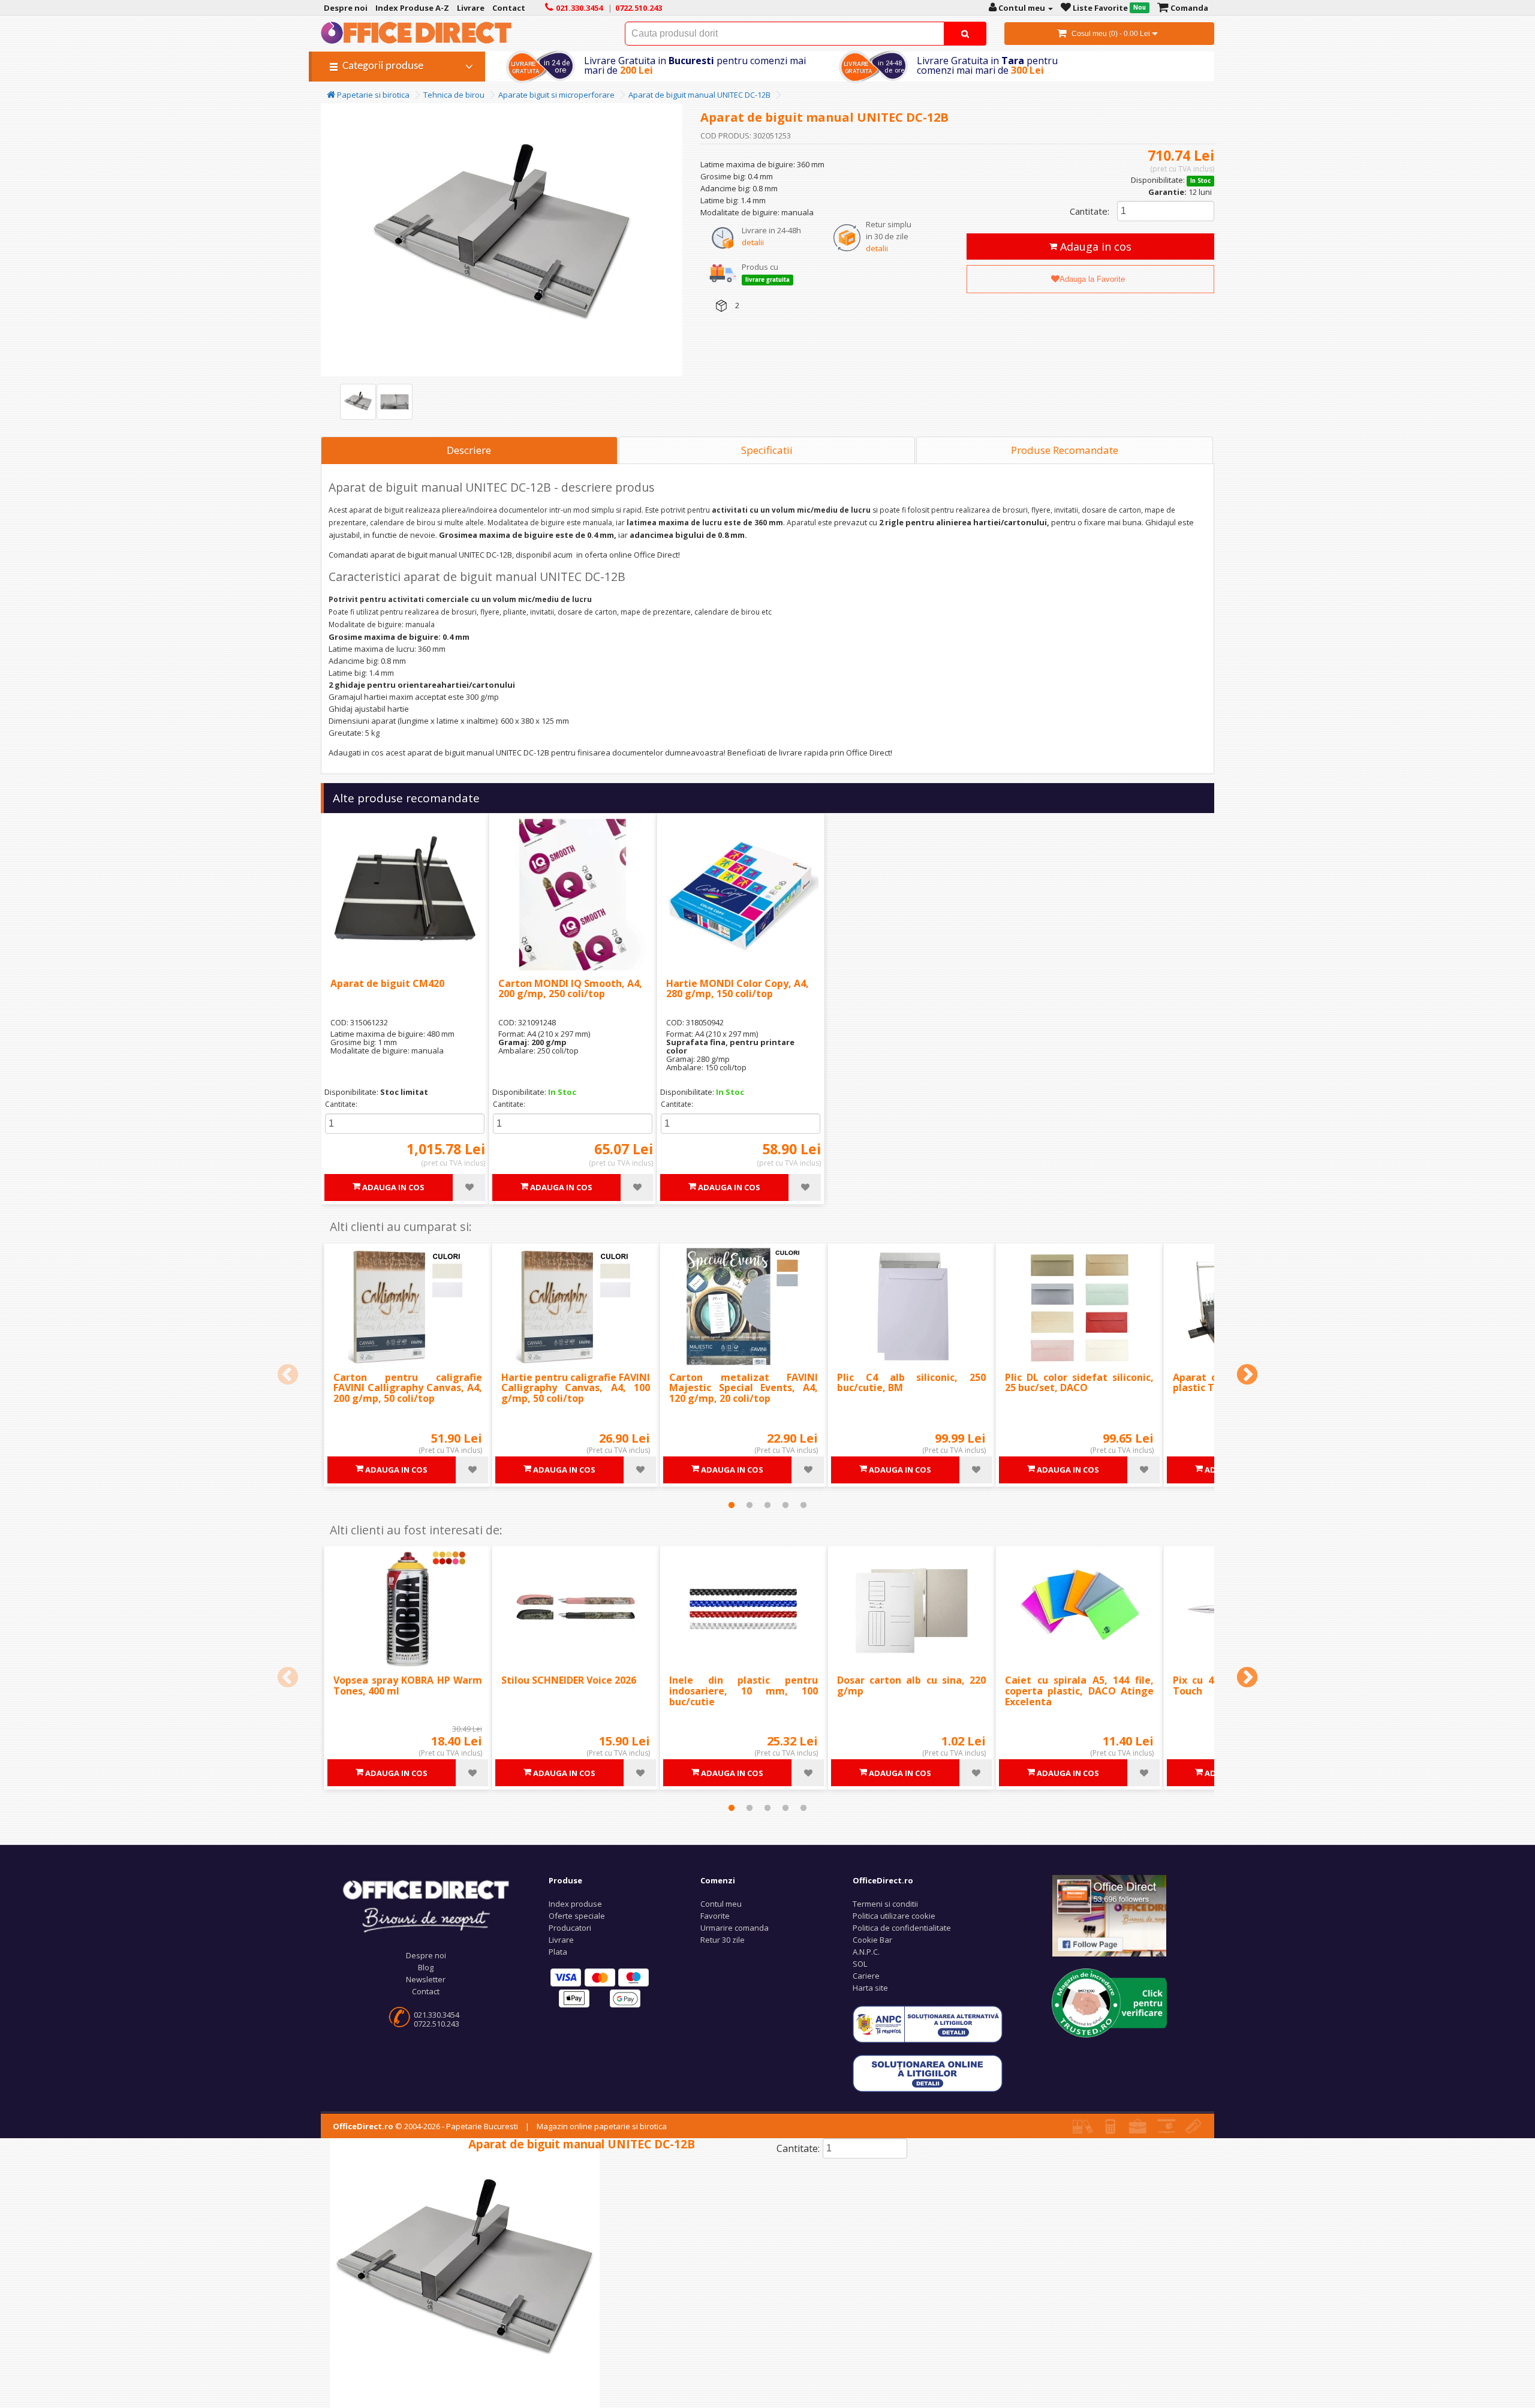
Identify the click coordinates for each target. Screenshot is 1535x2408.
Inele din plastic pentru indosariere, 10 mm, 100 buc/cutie (744, 1691)
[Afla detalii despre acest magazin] (1109, 2002)
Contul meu (721, 1904)
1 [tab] (732, 1505)
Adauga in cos (1094, 246)
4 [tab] (785, 1505)
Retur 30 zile (723, 1940)
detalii (753, 242)
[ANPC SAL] (928, 2024)
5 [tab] (803, 1505)
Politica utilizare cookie (894, 1916)
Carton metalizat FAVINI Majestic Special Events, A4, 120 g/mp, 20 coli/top (744, 1388)
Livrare (561, 1940)
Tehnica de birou (454, 95)
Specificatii (767, 450)
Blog (426, 1967)
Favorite (715, 1916)
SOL (860, 1964)
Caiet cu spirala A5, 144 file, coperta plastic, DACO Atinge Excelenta (1079, 1691)
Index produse (575, 1904)
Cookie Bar (872, 1940)
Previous (288, 1375)
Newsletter (426, 1979)
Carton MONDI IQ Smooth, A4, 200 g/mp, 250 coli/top (570, 989)
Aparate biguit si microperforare (556, 95)
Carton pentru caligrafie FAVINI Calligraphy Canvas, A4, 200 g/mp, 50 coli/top (408, 1388)
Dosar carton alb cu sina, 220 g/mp (911, 1685)
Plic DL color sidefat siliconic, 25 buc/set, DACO (1079, 1383)
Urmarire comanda (735, 1928)
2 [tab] (750, 1505)
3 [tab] (767, 1505)
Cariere (866, 1976)
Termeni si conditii (885, 1904)
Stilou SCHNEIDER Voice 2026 (569, 1680)
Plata (558, 1952)
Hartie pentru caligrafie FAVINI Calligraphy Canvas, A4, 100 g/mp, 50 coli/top (576, 1388)
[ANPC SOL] (928, 2073)
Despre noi (426, 1955)
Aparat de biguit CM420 (387, 983)
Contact (426, 1991)
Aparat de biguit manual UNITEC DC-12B (699, 95)
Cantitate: (1089, 211)
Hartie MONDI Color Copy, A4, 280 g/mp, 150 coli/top (738, 989)
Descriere (469, 450)
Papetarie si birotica (372, 95)
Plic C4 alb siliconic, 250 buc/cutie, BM (911, 1383)
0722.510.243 (437, 2024)
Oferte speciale (577, 1916)
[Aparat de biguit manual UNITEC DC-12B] (358, 402)
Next (1247, 1375)
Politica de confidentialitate (902, 1928)
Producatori (570, 1928)
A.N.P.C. (866, 1952)
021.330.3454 (437, 2015)
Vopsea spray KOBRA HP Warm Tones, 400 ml (408, 1685)
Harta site (870, 1988)
